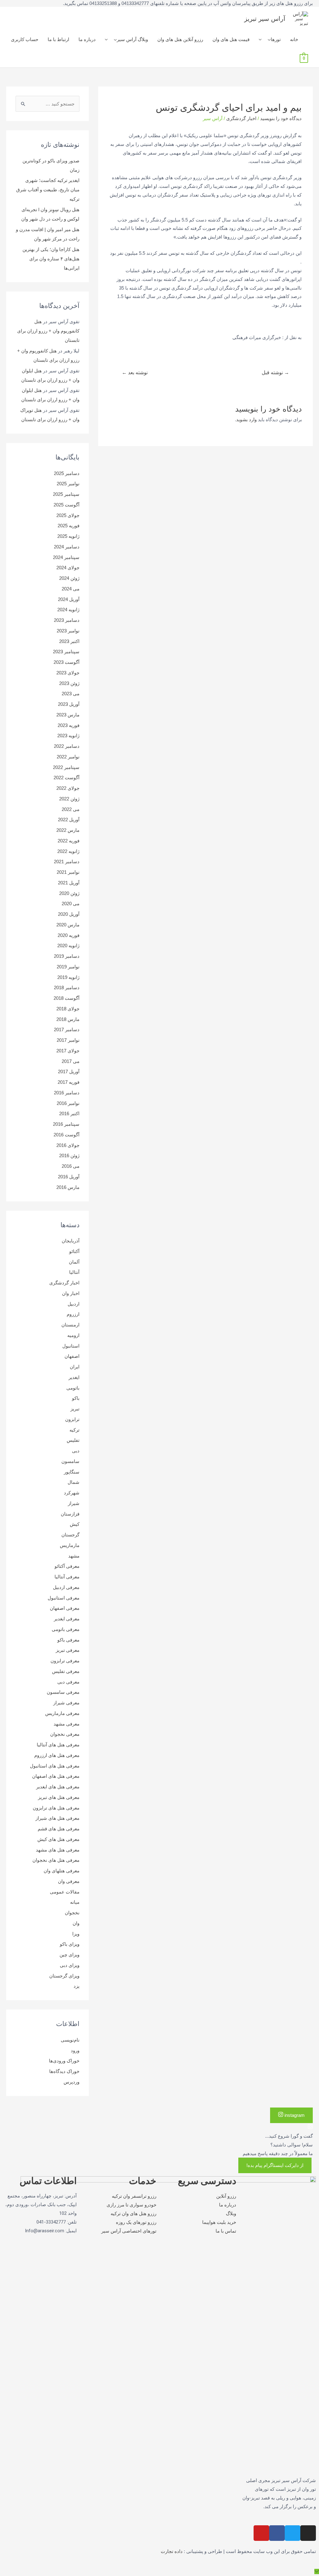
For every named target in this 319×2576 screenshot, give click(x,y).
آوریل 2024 (69, 599)
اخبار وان (71, 1293)
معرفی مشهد (67, 1724)
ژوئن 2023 (69, 683)
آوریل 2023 (69, 704)
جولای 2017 (68, 1051)
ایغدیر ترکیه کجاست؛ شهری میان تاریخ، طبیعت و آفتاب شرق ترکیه (48, 190)
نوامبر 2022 (68, 757)
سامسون (70, 1461)
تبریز (75, 1409)
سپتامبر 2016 (66, 1124)
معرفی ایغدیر (67, 1619)
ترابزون (72, 1419)
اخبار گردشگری (241, 118)
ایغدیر (74, 1377)
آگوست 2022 (67, 778)
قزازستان (70, 1514)
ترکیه (74, 1430)
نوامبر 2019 (68, 967)
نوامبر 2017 (68, 1040)
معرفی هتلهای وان (62, 1871)
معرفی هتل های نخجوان (56, 1860)
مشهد (74, 1556)
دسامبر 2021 (67, 862)
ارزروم (73, 1314)
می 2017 (71, 1061)
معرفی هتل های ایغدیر (58, 1787)
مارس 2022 (68, 830)
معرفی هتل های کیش (58, 1839)
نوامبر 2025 (68, 484)
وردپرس (71, 2082)
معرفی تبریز (68, 1650)
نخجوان (72, 1913)
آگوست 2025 (67, 505)
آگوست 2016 (67, 1135)
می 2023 (71, 694)
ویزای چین (69, 1955)
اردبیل (74, 1304)
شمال (74, 1482)
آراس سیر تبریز (265, 19)
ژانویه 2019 (68, 977)
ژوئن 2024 (69, 578)
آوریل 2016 (69, 1177)
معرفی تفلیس (66, 1671)
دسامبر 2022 (67, 746)
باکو (76, 1398)
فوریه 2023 (69, 725)
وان (76, 1923)
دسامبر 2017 (67, 1029)
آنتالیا (74, 1272)
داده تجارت (172, 2551)
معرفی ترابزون (65, 1661)
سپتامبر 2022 (66, 767)
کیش (75, 1524)
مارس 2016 (68, 1187)
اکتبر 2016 (69, 1113)
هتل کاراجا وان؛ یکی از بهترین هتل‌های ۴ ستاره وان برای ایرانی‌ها (51, 259)
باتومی (73, 1388)
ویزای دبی (70, 1965)
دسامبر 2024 (67, 547)
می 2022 (71, 809)
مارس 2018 (68, 1019)
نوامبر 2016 (68, 1103)
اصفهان (72, 1356)
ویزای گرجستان (64, 1976)
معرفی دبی (68, 1682)
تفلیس (73, 1440)
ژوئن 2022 (69, 799)
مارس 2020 (68, 925)
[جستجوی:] (48, 104)
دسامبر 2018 (67, 988)
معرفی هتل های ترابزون (56, 1808)
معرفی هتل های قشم (59, 1829)
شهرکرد (72, 1493)
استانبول (71, 1346)
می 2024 (71, 589)
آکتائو (74, 1251)
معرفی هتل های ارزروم (57, 1755)
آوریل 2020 (69, 914)
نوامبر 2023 (68, 631)
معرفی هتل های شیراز (57, 1818)
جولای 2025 (68, 515)
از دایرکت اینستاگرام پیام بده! (275, 2165)
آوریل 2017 (69, 1071)
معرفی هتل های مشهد (58, 1850)
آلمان (74, 1262)
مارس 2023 (68, 715)
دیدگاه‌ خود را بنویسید (281, 118)
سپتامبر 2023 (66, 652)
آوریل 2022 (69, 820)
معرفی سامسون (63, 1692)
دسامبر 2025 (67, 473)
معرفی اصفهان (65, 1608)
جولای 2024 (68, 568)
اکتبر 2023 (69, 641)
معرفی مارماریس (62, 1713)
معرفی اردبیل (66, 1587)
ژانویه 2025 (68, 536)
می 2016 (71, 1166)
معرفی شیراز (66, 1703)
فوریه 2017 (69, 1082)
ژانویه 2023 (68, 736)
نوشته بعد (135, 373)
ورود (75, 2050)
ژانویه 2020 (68, 946)
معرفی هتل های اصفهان (56, 1776)
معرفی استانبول (64, 1598)
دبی (76, 1451)
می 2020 (71, 904)
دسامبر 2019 (67, 956)
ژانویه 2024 (68, 610)
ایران (75, 1367)
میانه (75, 1902)
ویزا (76, 1934)
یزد (76, 1986)
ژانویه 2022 (68, 851)
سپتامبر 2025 (66, 494)
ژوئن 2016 (69, 1155)
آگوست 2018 (67, 998)
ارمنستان (70, 1325)
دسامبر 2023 (67, 620)
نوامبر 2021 (68, 872)
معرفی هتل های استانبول (55, 1766)
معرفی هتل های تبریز (59, 1797)
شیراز (74, 1503)
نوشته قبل (275, 373)
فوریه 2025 (69, 526)
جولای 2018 (68, 1009)
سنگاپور (72, 1472)
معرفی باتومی (66, 1629)
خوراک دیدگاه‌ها (64, 2071)
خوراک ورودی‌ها (64, 2061)
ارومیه (73, 1335)
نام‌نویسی (70, 2040)
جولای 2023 (68, 673)
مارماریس (70, 1545)
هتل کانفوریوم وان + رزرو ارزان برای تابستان (48, 331)
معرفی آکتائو (67, 1566)
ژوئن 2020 (69, 893)
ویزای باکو (70, 1944)
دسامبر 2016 (67, 1093)
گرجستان (70, 1535)
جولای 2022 (68, 788)
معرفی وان (69, 1881)
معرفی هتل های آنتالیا (58, 1745)
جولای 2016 (68, 1145)
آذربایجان (71, 1241)
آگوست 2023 (67, 662)
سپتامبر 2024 (66, 557)
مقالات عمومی (65, 1892)
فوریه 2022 (69, 841)
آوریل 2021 (69, 883)
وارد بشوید (246, 419)
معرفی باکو (68, 1640)
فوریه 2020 (69, 935)
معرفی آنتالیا (67, 1577)
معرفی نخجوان (65, 1734)
